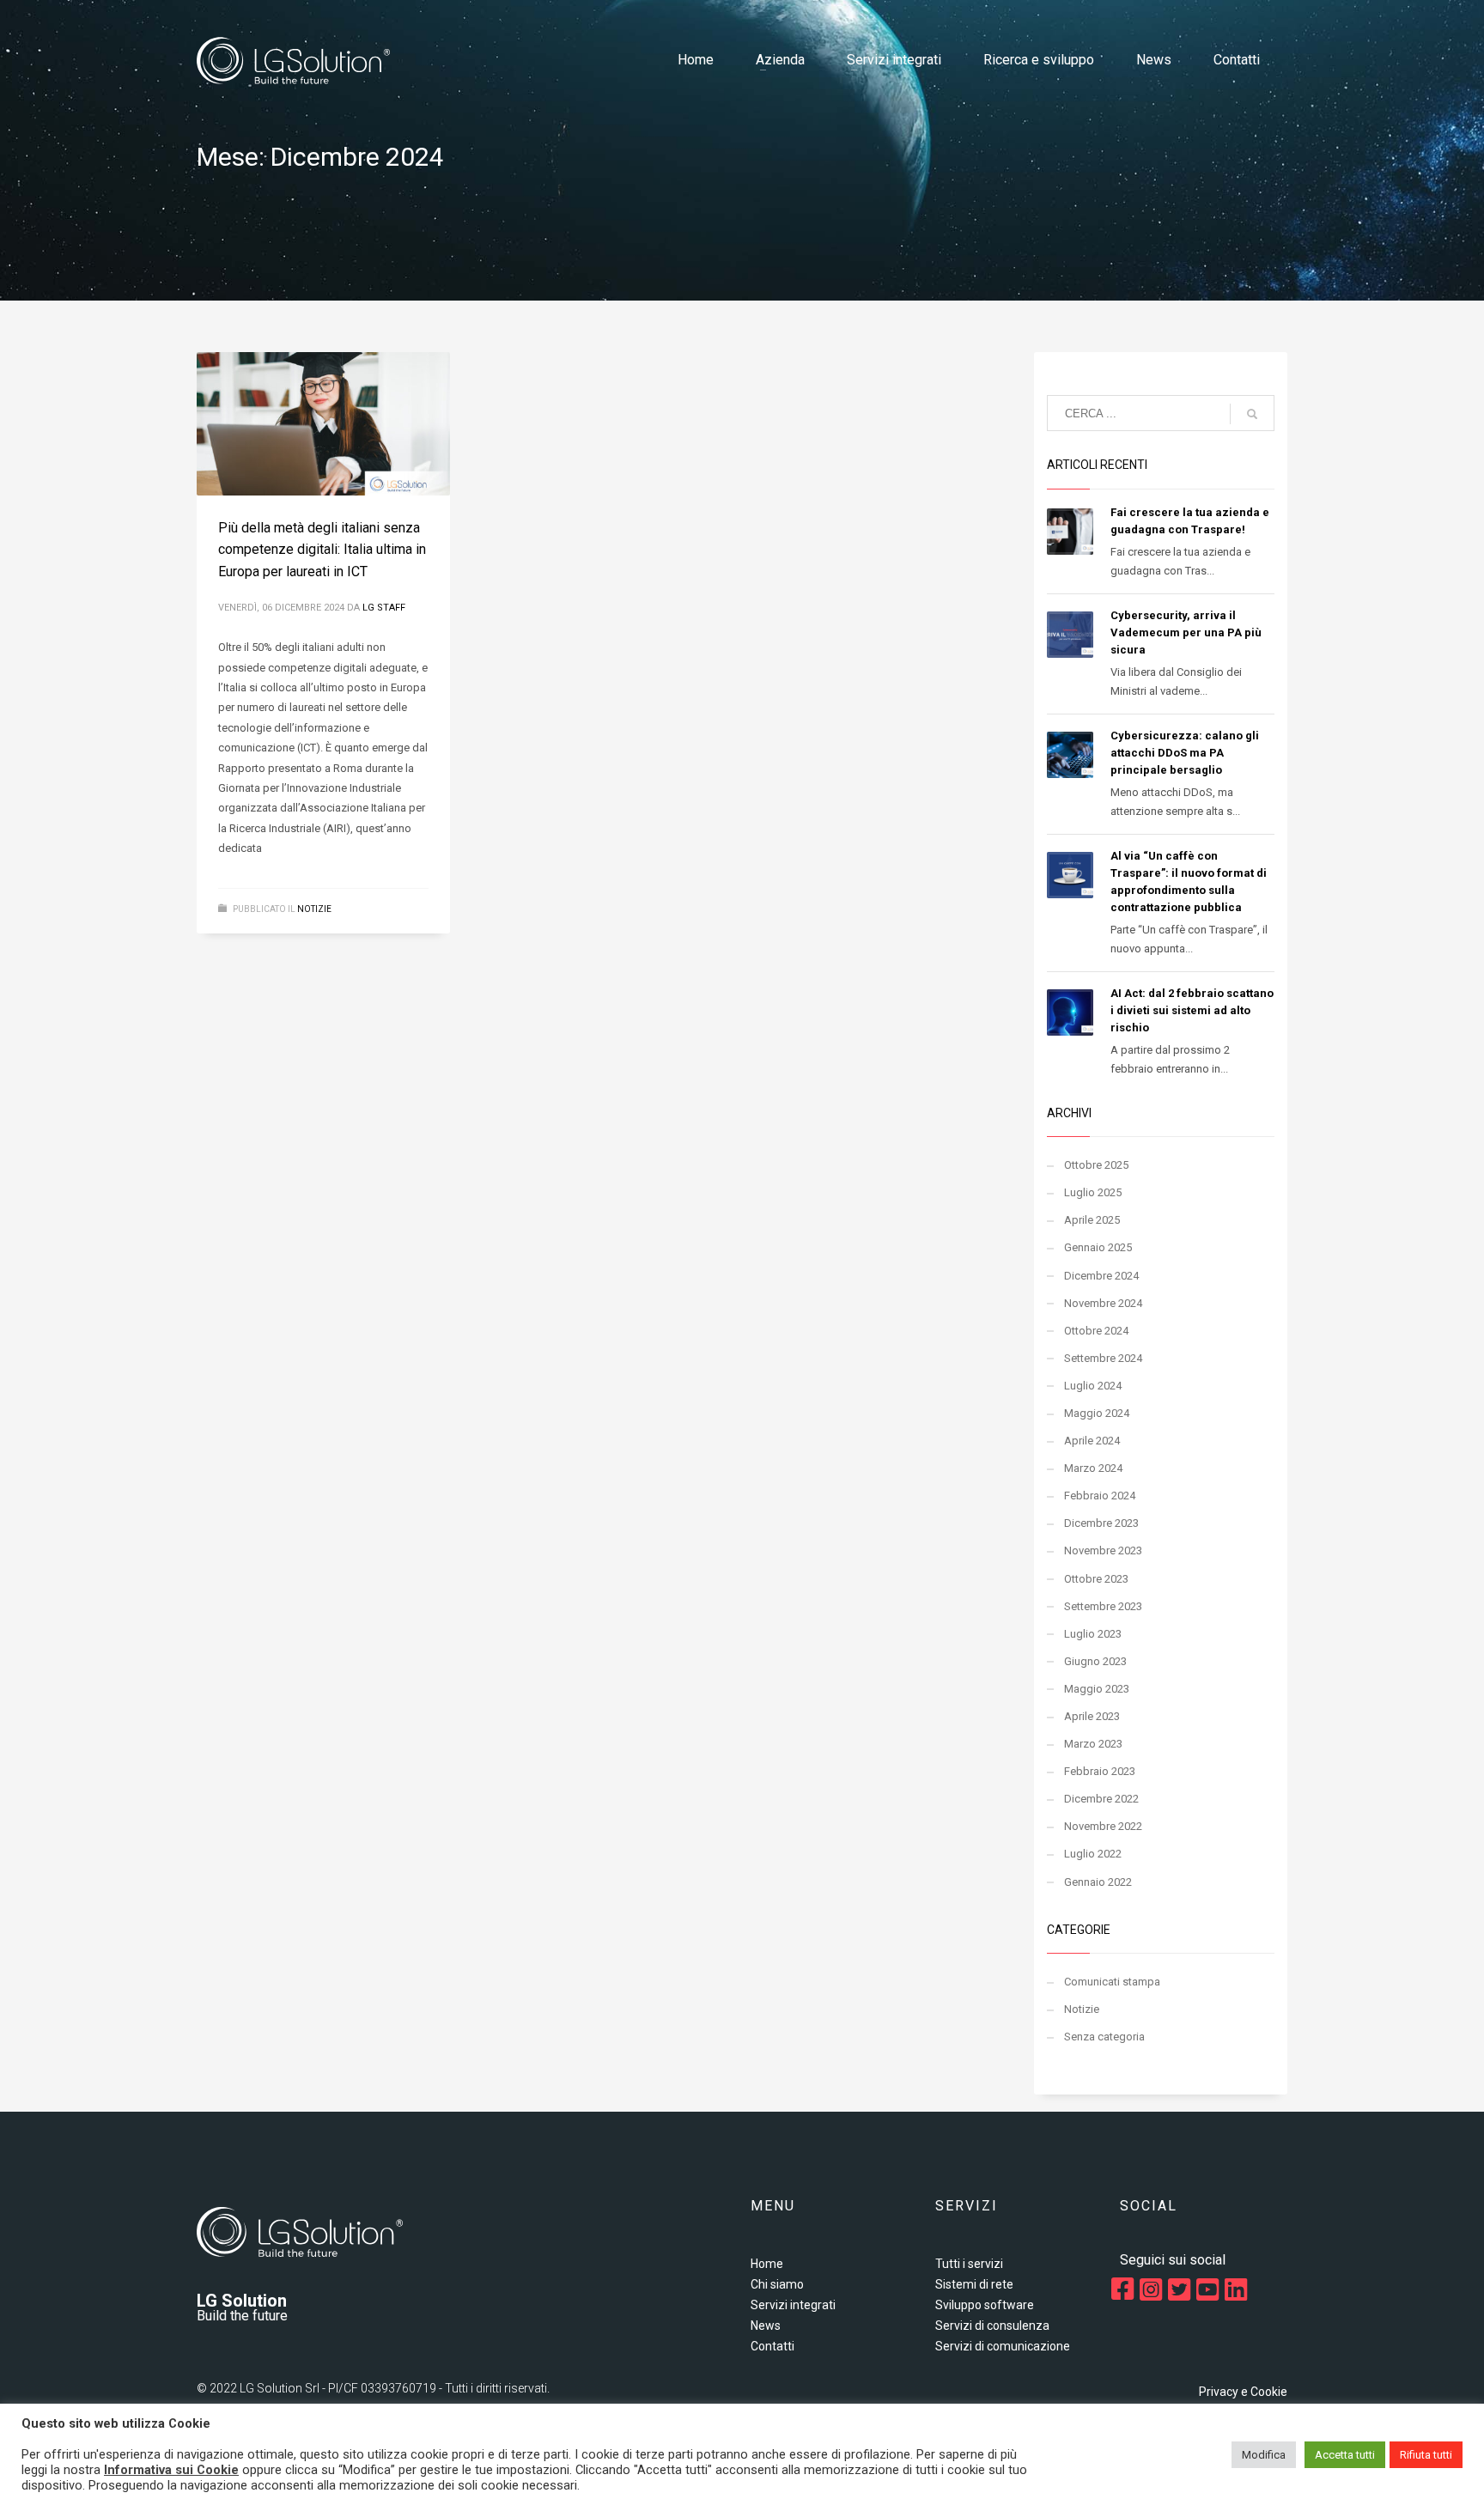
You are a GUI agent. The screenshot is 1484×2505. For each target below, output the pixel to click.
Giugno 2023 (1095, 1661)
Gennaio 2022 (1098, 1882)
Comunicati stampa (1112, 1982)
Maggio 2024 (1097, 1413)
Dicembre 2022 (1101, 1799)
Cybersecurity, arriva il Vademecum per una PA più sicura (1186, 632)
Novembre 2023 (1103, 1550)
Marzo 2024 (1093, 1468)
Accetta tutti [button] (1345, 2455)
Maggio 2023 (1097, 1689)
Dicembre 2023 (1101, 1523)
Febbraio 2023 (1100, 1771)
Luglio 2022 (1093, 1854)
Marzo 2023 (1093, 1744)
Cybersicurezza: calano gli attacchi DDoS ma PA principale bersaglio (1185, 753)
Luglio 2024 (1093, 1386)
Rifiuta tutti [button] (1426, 2455)
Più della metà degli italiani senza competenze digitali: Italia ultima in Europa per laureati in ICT (322, 550)
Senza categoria (1104, 2037)
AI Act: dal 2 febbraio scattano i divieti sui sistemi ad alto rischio (1192, 1010)
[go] (1252, 414)
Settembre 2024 (1103, 1358)
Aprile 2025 (1092, 1220)
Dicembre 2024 (1101, 1276)
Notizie (314, 909)
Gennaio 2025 (1098, 1247)
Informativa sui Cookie (171, 2470)
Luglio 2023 (1093, 1634)
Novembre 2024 (1103, 1303)
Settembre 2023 (1103, 1606)
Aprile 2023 (1092, 1716)
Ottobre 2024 (1096, 1331)
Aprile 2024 (1092, 1441)
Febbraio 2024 (1100, 1496)
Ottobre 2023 (1096, 1579)
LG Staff (384, 608)
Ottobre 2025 (1096, 1165)
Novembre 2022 (1103, 1826)
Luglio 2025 (1093, 1192)
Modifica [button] (1264, 2455)
